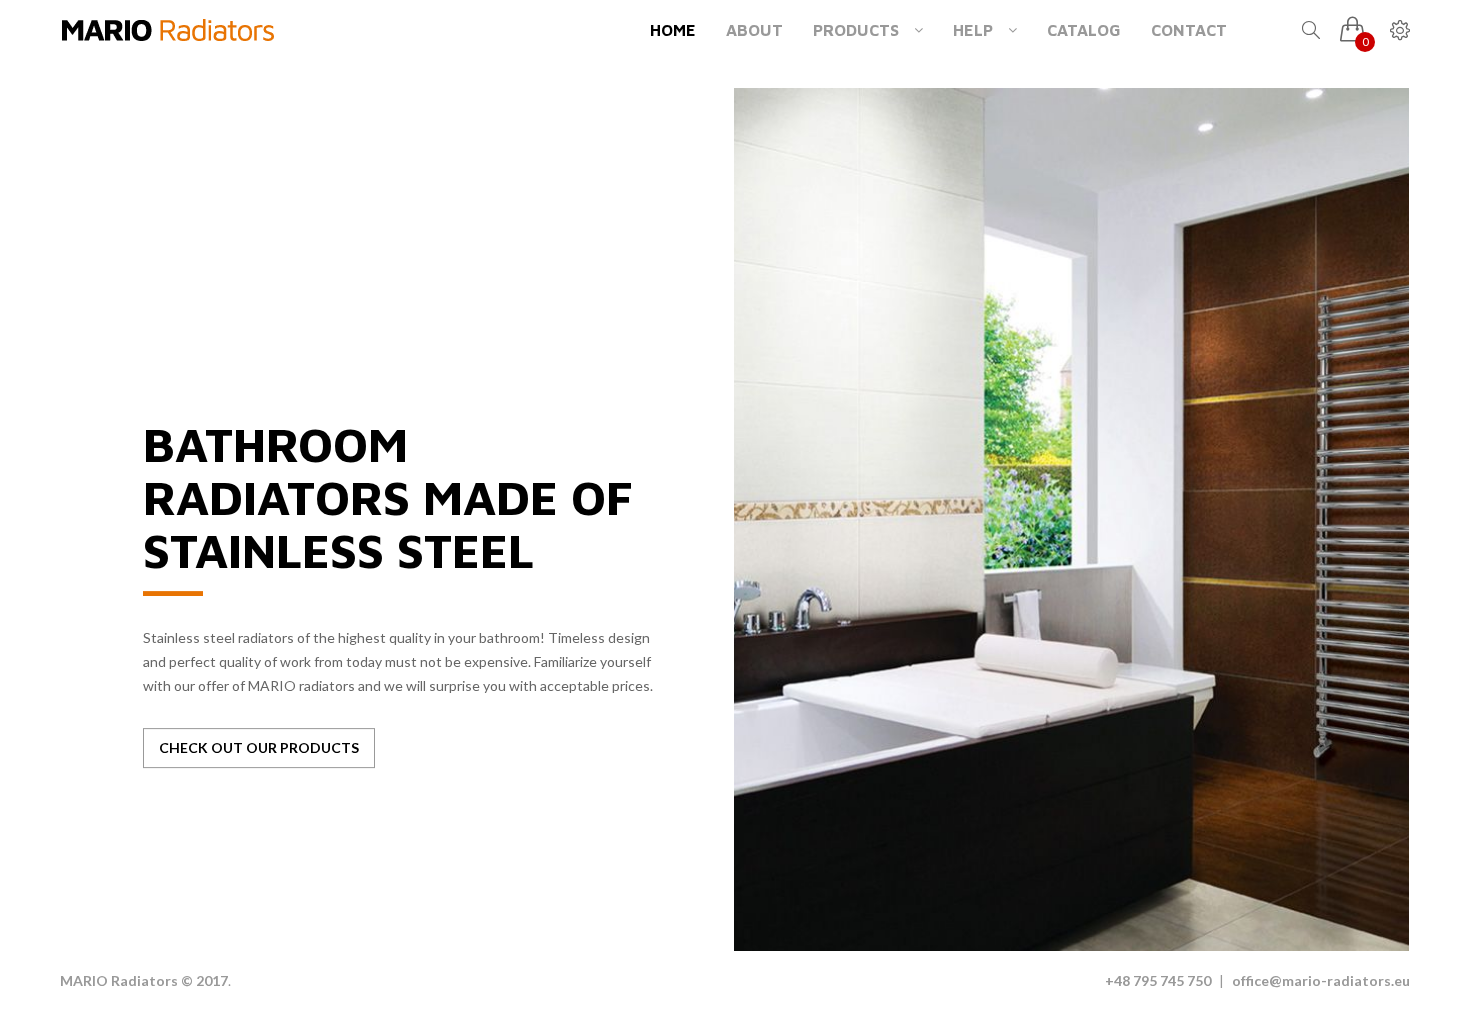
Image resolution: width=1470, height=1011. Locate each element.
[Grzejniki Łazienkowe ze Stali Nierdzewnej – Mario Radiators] (167, 30)
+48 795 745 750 (1158, 980)
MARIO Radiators (119, 980)
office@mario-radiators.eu (1321, 980)
